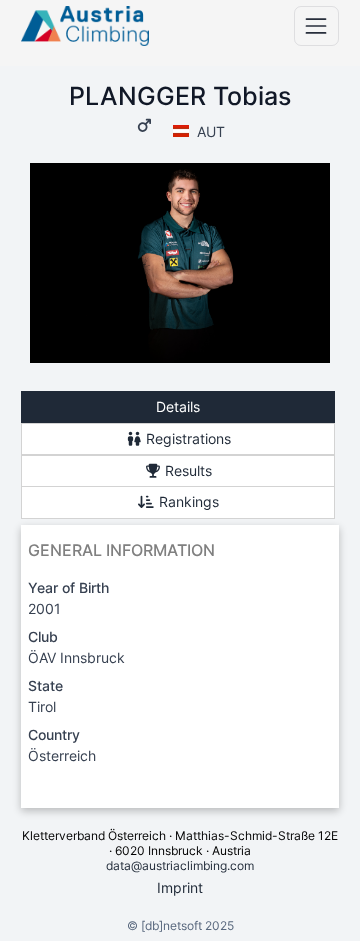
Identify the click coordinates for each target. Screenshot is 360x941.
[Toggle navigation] (316, 25)
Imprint (180, 887)
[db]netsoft (171, 925)
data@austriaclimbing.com (180, 865)
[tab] (178, 407)
